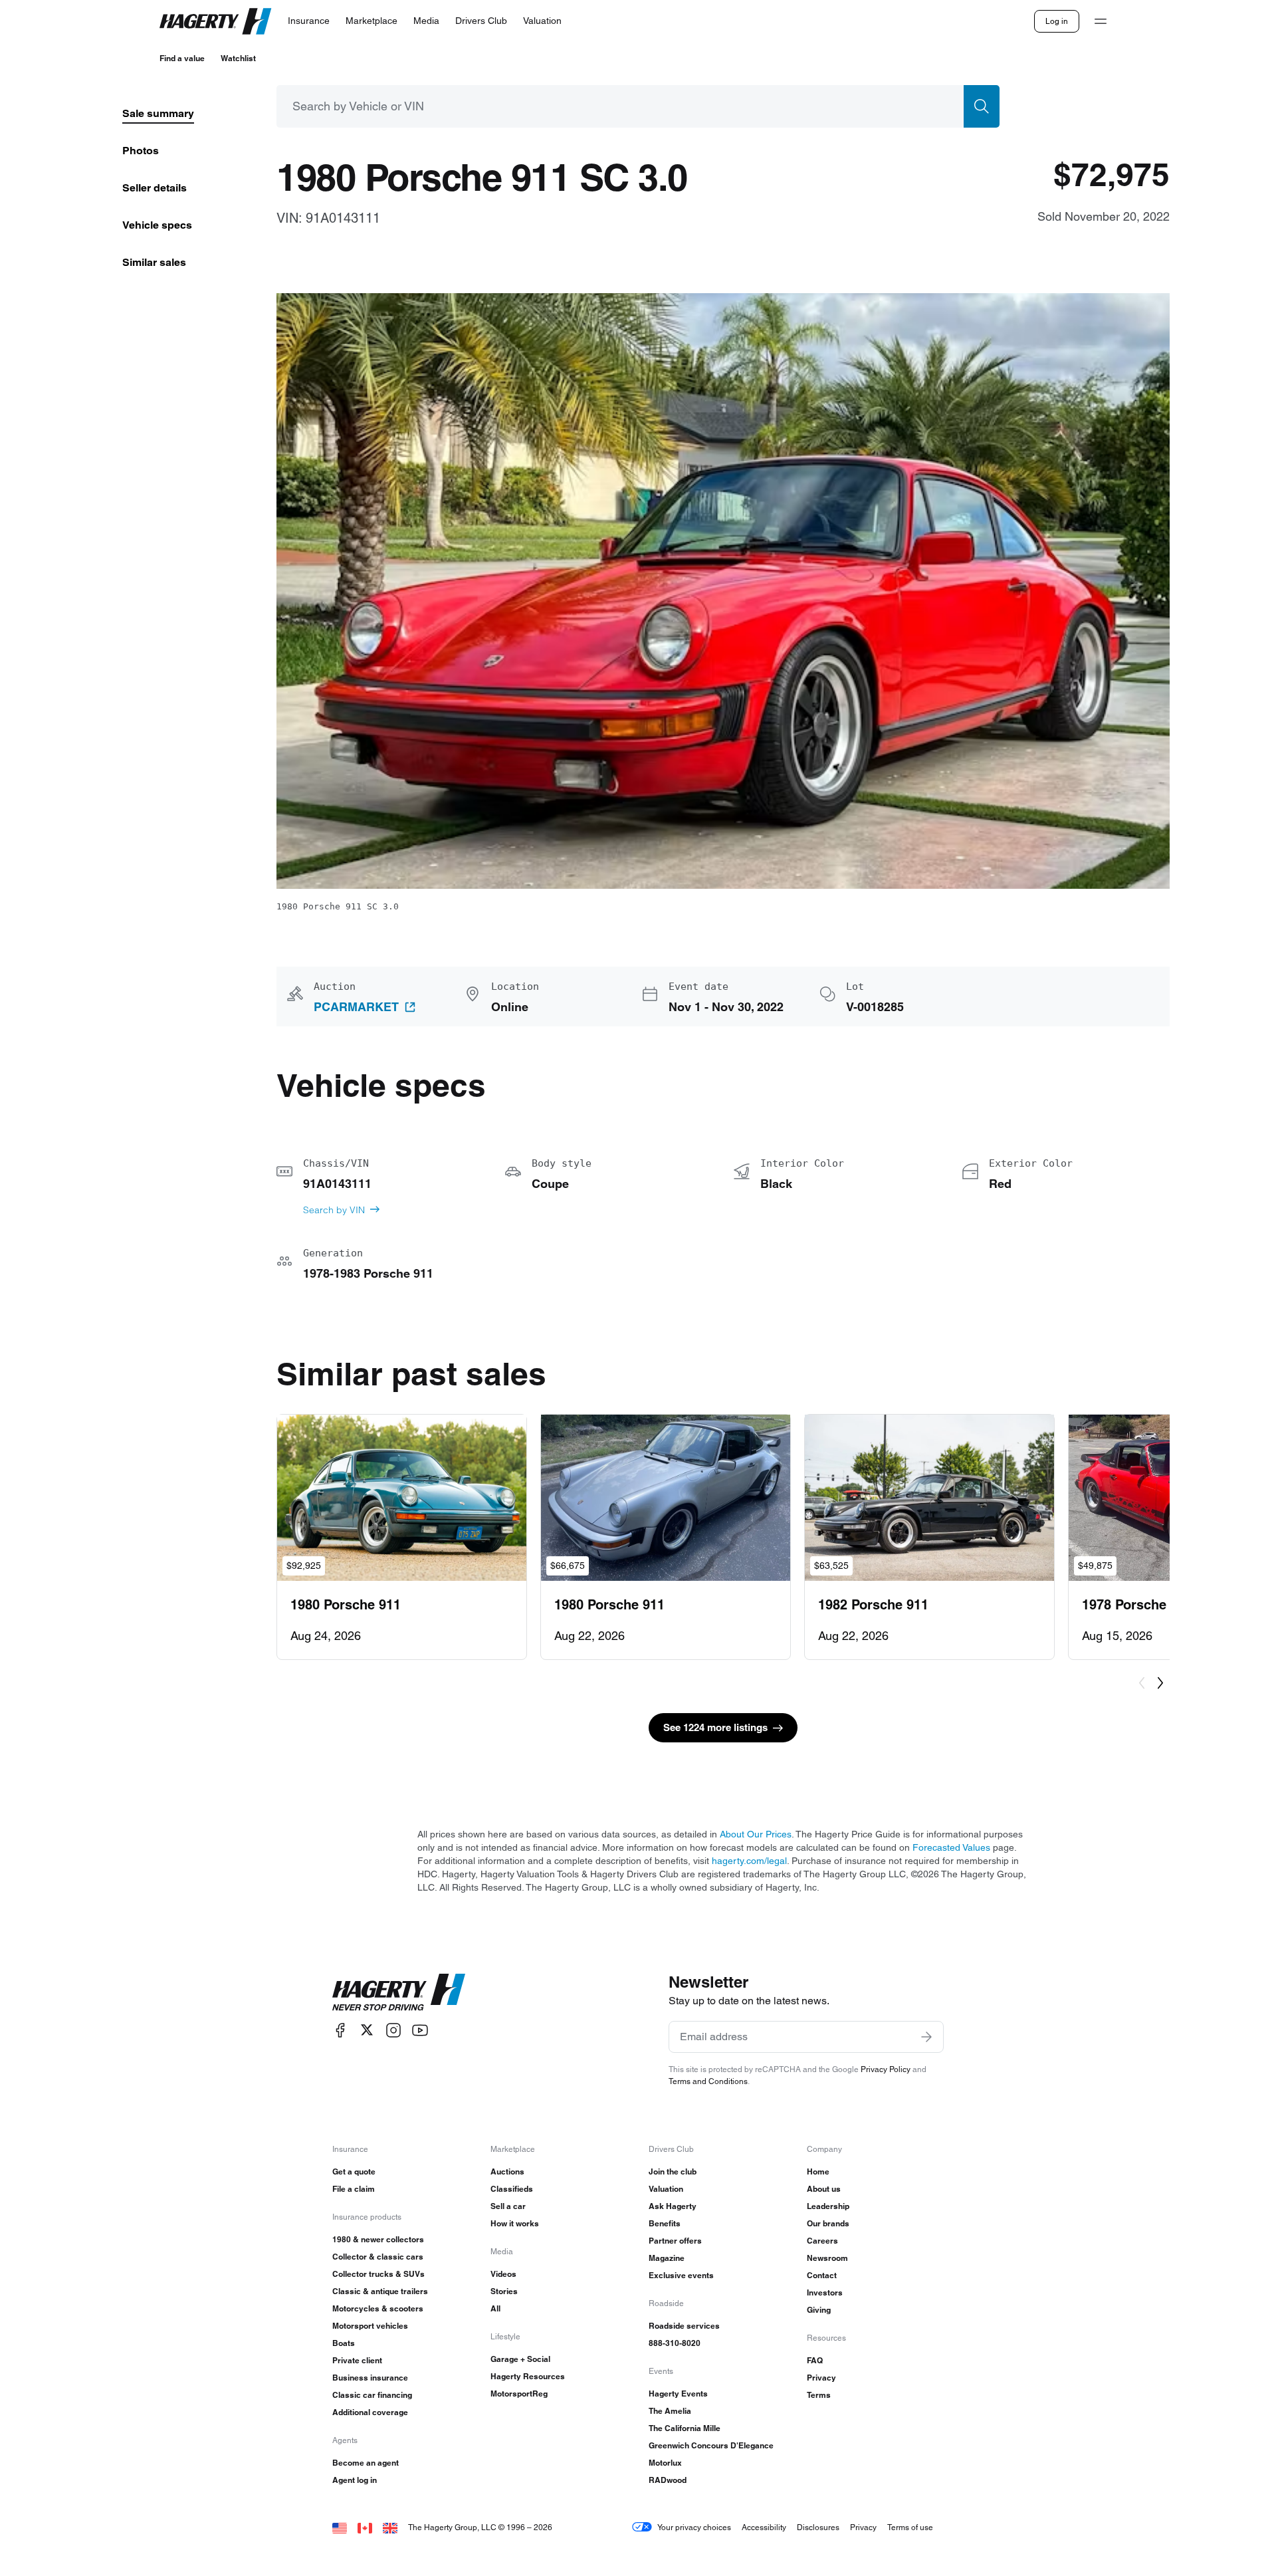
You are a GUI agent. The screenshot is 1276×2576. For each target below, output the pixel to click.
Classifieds (512, 2189)
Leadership (828, 2206)
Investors (825, 2292)
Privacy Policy (886, 2069)
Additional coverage (370, 2412)
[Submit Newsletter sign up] (926, 2037)
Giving (819, 2310)
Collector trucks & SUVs (378, 2274)
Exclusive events (681, 2275)
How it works (515, 2223)
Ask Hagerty (673, 2206)
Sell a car (508, 2206)
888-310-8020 (675, 2343)
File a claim (354, 2189)
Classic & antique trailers (380, 2291)
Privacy (821, 2378)
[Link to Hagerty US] (340, 2527)
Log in (1057, 21)
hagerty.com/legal (749, 1861)
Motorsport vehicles (370, 2326)
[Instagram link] (393, 2030)
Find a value (182, 58)
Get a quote (354, 2171)
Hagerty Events (678, 2394)
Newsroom (827, 2258)
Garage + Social (520, 2359)
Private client (357, 2360)
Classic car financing (372, 2395)
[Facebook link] (340, 2030)
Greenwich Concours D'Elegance (711, 2445)
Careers (822, 2241)
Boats (344, 2343)
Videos (503, 2274)
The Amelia (670, 2411)
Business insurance (370, 2378)
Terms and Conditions (708, 2081)
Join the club (673, 2171)
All (495, 2308)
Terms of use (910, 2527)
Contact (822, 2275)
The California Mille (685, 2428)
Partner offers (675, 2241)
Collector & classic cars (378, 2257)
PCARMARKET (356, 1007)
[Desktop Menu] (1101, 21)
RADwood (668, 2480)
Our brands (828, 2223)
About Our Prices (756, 1834)
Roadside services (684, 2326)
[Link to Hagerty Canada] (365, 2527)
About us (824, 2189)
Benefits (665, 2223)
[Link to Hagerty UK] (390, 2527)
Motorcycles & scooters (378, 2308)
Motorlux (665, 2463)
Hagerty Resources (528, 2376)
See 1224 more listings (715, 1727)
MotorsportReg (519, 2394)
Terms (819, 2395)
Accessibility (764, 2527)
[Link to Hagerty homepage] (399, 1992)
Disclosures (818, 2527)
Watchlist (238, 58)
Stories (504, 2291)
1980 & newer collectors (378, 2239)
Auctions (507, 2171)
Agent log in (355, 2480)
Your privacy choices (694, 2527)
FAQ (815, 2360)
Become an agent (366, 2463)
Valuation (666, 2189)
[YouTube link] (420, 2030)
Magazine (667, 2258)
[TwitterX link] (367, 2030)
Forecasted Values (951, 1847)
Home (818, 2171)
